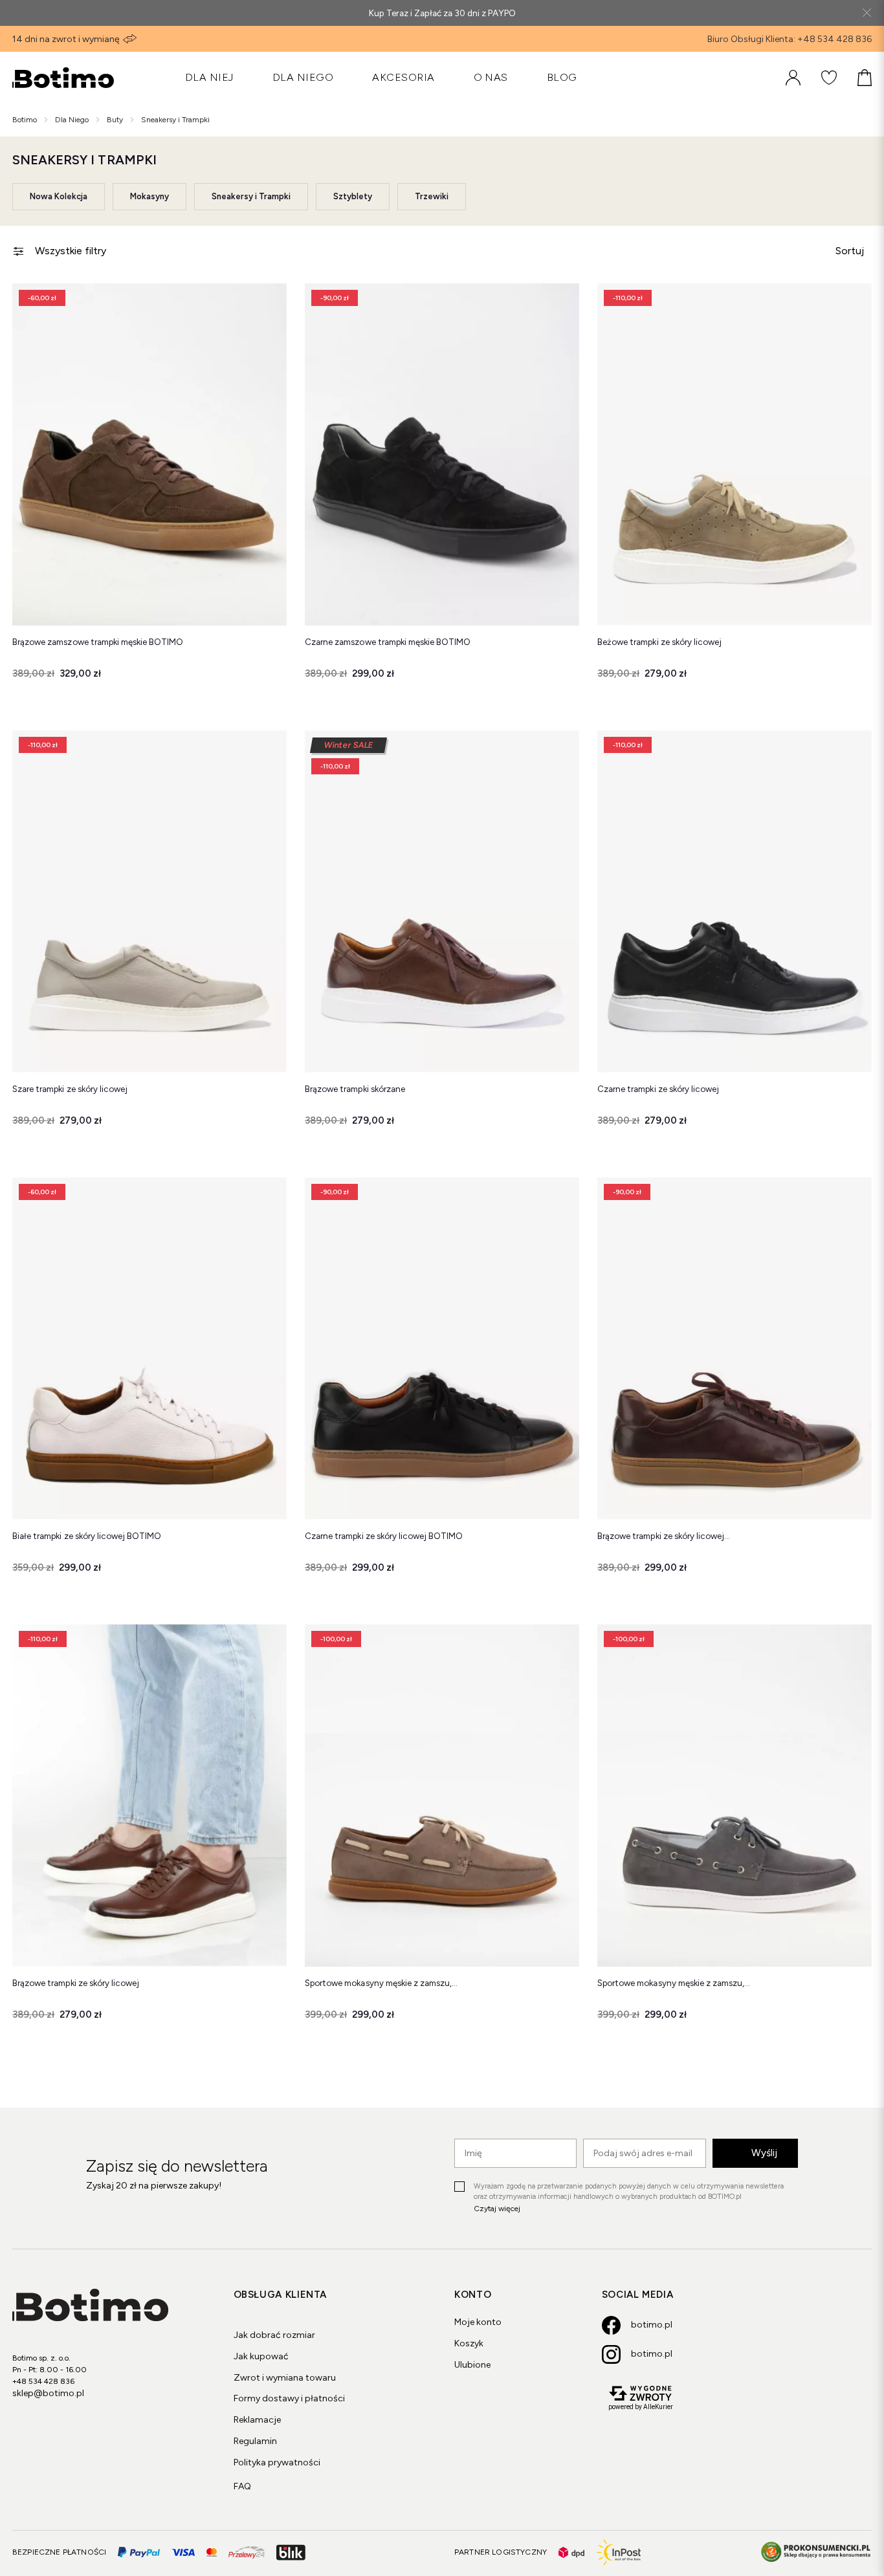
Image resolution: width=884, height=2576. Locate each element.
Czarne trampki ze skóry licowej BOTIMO (384, 1536)
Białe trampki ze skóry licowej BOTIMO (87, 1536)
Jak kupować (261, 2356)
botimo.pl (652, 2325)
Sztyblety (353, 196)
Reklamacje (257, 2420)
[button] (267, 303)
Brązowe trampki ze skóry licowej (76, 1983)
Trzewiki (432, 196)
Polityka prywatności (277, 2462)
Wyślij (764, 2153)
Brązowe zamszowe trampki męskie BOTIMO (98, 642)
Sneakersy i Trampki (251, 196)
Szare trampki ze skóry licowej (70, 1089)
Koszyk (469, 2343)
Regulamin (255, 2441)
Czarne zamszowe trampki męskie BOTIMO (388, 642)
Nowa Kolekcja (59, 196)
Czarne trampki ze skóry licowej (658, 1089)
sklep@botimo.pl (48, 2393)
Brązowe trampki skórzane (355, 1089)
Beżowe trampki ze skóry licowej (659, 642)
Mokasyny (149, 196)
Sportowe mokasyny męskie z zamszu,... (381, 1983)
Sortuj (850, 251)
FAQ (242, 2486)
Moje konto (478, 2322)
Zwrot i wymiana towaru (285, 2378)
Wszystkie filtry (71, 251)
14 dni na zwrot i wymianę (66, 39)
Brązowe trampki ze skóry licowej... (664, 1536)
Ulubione (472, 2365)
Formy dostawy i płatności (289, 2398)
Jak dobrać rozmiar (274, 2335)
